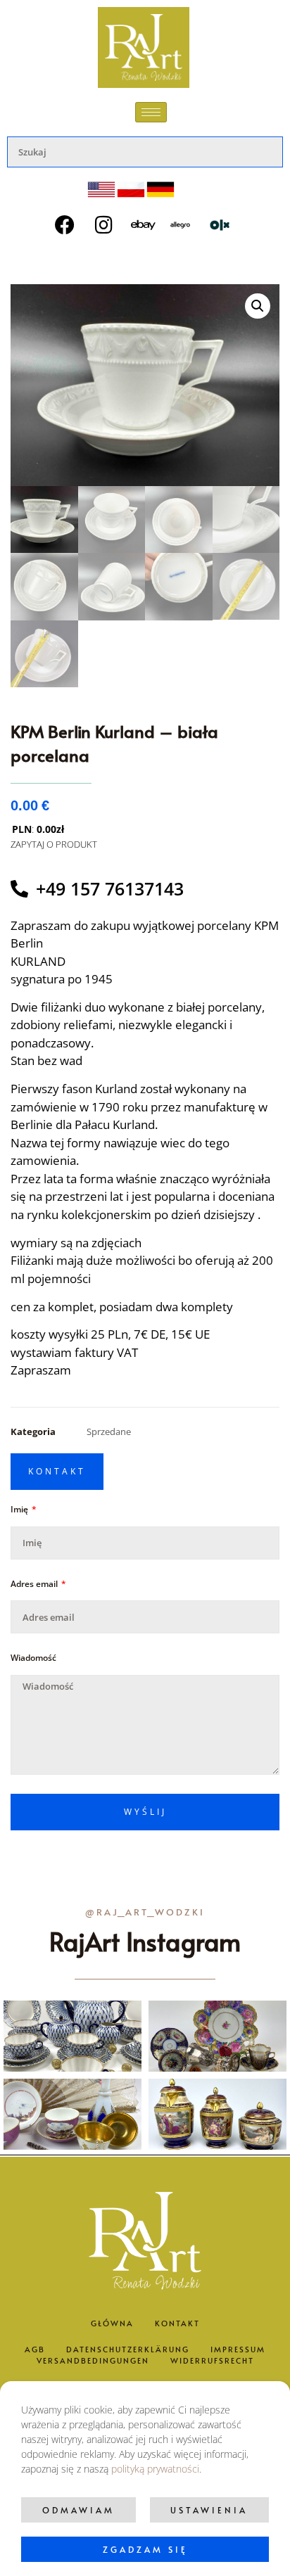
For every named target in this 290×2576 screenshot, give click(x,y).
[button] (258, 306)
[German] (160, 190)
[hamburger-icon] (151, 112)
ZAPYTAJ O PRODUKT (54, 844)
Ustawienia (209, 2510)
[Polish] (131, 190)
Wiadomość (33, 1658)
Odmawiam (78, 2510)
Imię (20, 1510)
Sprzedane (109, 1432)
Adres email (35, 1584)
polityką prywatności (155, 2469)
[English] (101, 190)
